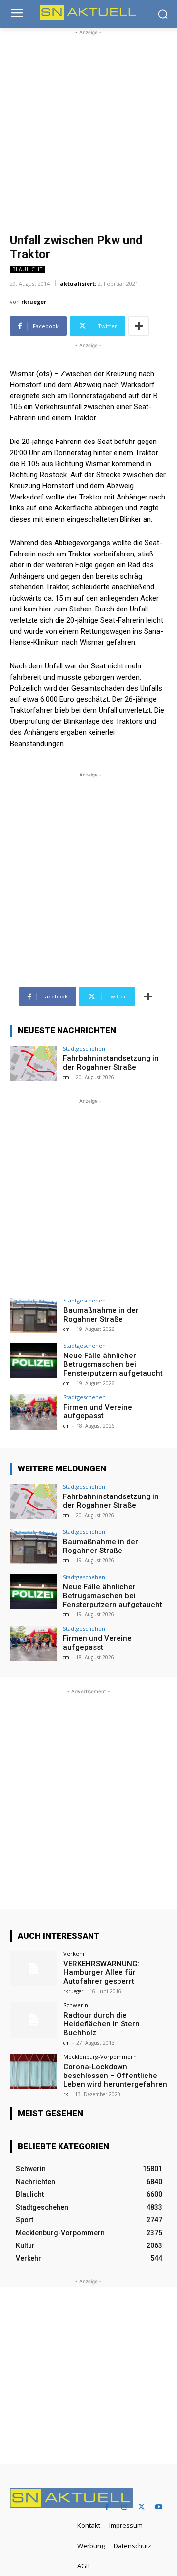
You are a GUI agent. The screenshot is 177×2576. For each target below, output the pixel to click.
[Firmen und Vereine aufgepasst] (33, 1412)
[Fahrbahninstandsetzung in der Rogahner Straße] (33, 1063)
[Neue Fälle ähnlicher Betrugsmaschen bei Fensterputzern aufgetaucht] (33, 1360)
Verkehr (74, 1953)
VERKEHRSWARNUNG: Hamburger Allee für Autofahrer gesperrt (102, 1972)
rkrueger (34, 301)
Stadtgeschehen (84, 1048)
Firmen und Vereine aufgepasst (98, 1412)
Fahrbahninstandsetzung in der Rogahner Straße (111, 1063)
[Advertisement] (88, 126)
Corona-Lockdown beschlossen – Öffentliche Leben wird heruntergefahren (115, 2076)
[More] (139, 326)
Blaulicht (28, 269)
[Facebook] (107, 2507)
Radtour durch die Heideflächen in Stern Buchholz (102, 2024)
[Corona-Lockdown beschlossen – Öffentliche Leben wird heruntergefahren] (33, 2072)
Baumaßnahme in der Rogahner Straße (101, 1315)
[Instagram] (124, 2507)
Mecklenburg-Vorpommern (100, 2057)
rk (66, 2094)
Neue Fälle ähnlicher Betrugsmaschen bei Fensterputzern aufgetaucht (113, 1364)
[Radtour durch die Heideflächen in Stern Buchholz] (33, 2020)
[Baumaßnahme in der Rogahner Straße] (33, 1315)
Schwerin (76, 2005)
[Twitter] (141, 2507)
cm (66, 1077)
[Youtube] (159, 2507)
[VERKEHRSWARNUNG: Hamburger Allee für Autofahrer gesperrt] (33, 1968)
